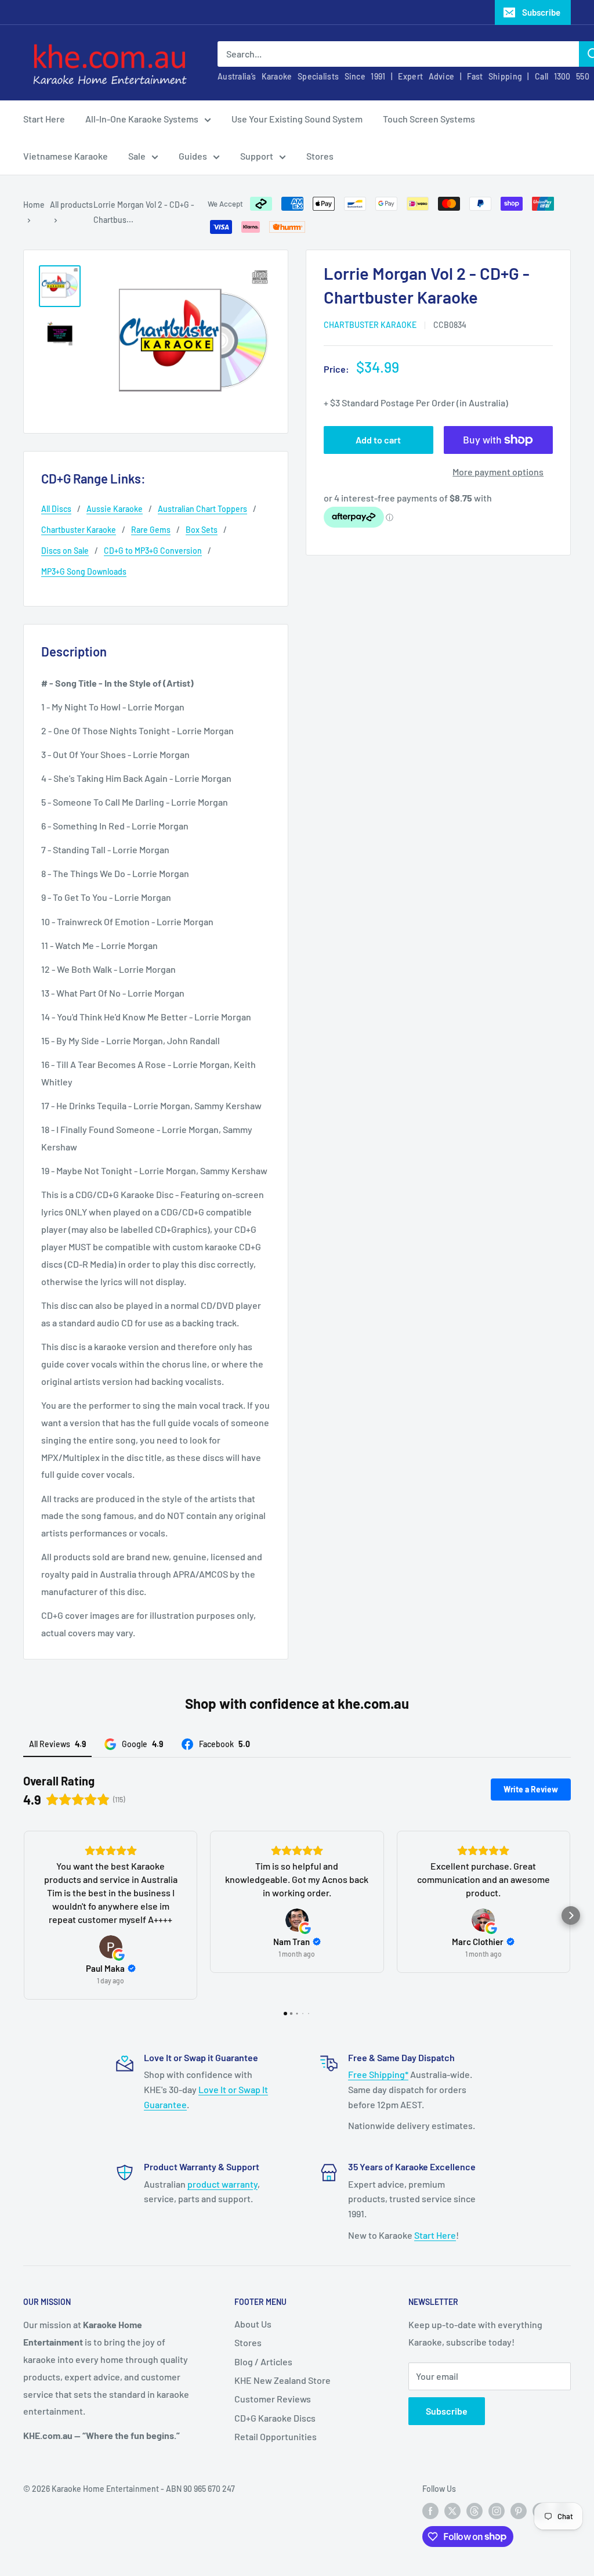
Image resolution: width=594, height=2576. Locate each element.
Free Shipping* (378, 2074)
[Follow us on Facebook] (430, 2511)
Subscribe (541, 12)
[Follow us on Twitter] (452, 2511)
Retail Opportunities (276, 2436)
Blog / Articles (263, 2362)
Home (34, 205)
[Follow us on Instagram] (497, 2511)
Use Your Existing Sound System (297, 119)
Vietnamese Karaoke (66, 156)
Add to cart (378, 440)
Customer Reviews (273, 2399)
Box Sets (202, 530)
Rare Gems (151, 530)
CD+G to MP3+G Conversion (153, 551)
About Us (253, 2324)
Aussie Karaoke (115, 509)
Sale (137, 156)
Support (257, 156)
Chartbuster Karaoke (370, 325)
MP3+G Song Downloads (84, 571)
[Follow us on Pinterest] (519, 2511)
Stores (320, 156)
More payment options (498, 472)
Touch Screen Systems (429, 119)
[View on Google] (111, 1947)
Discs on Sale (65, 551)
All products (71, 205)
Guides (193, 156)
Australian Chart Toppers (202, 509)
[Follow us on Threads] (475, 2511)
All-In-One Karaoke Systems (142, 119)
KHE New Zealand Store (282, 2380)
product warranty (222, 2184)
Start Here (44, 119)
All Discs (56, 509)
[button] (23, 1915)
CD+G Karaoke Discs (275, 2418)
